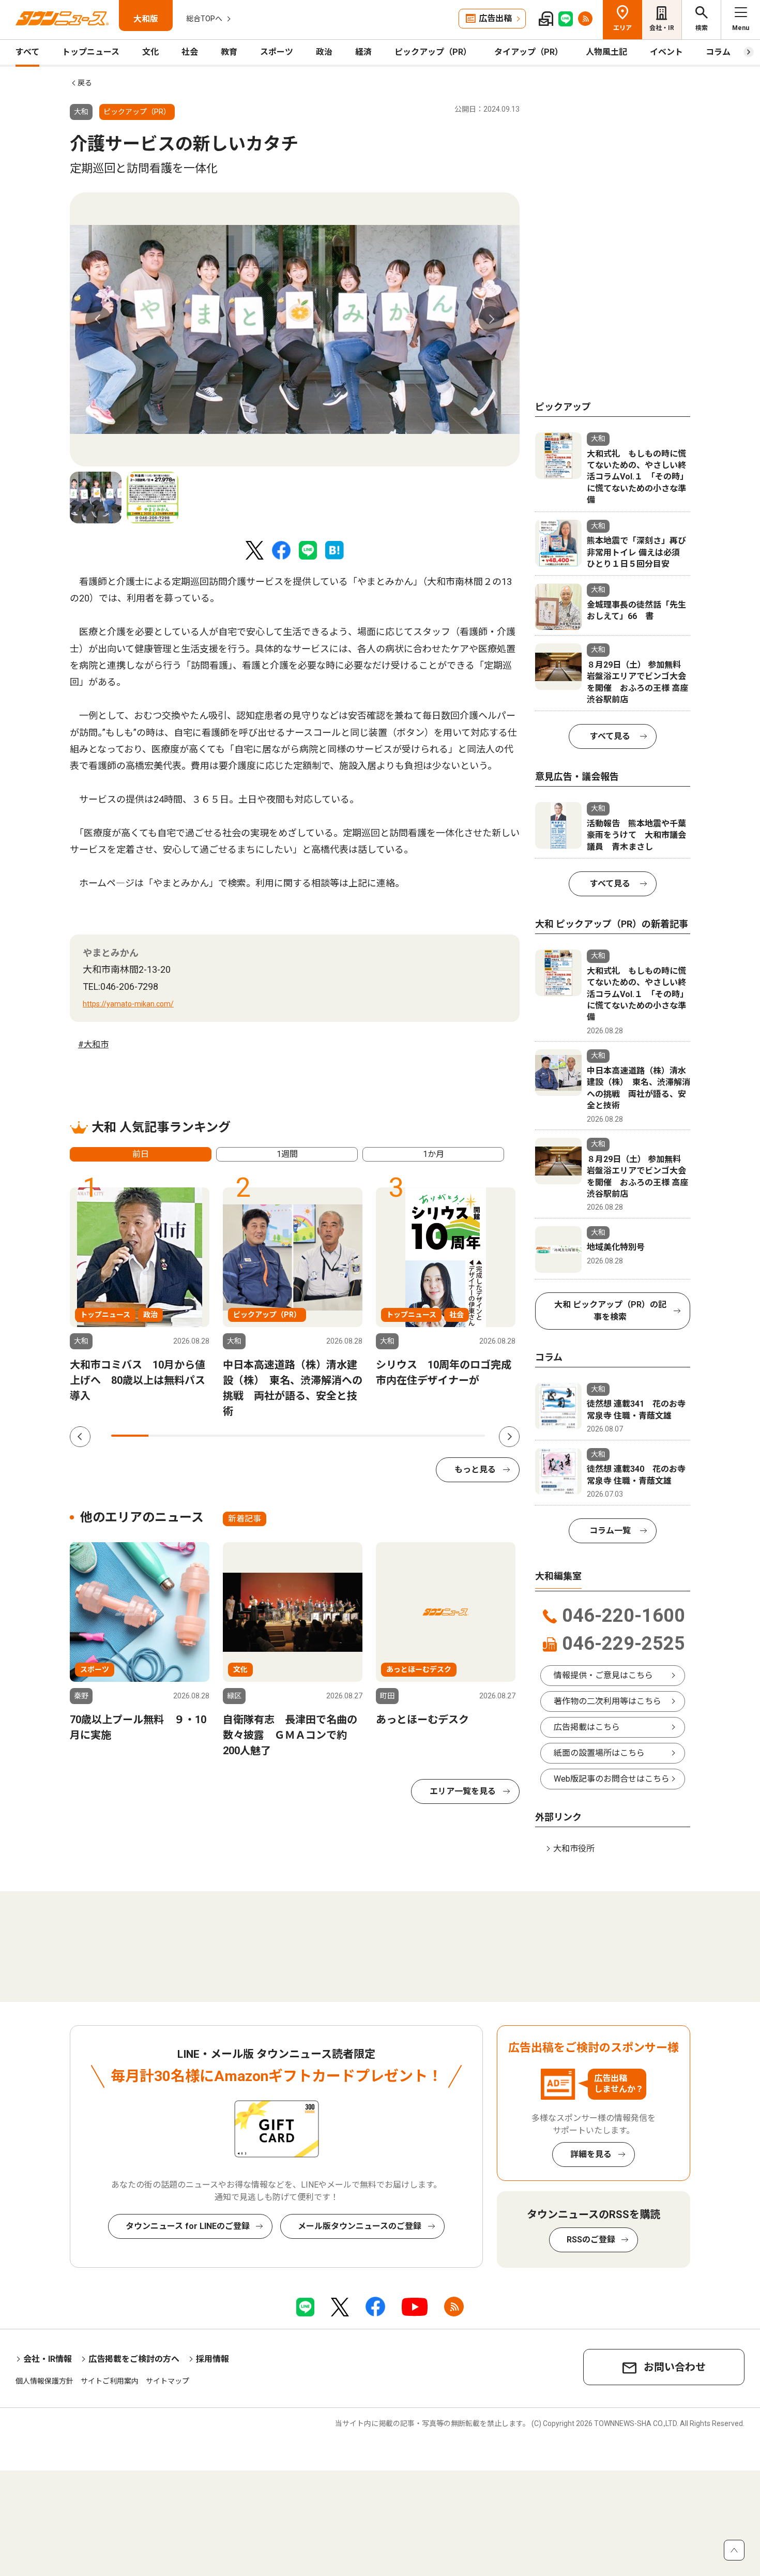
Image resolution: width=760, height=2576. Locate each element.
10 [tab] (466, 1436)
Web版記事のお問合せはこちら (612, 1779)
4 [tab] (242, 1436)
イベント (666, 52)
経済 (363, 52)
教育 (229, 52)
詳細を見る (591, 2154)
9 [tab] (429, 1436)
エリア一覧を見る (463, 1791)
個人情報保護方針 (44, 2381)
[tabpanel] (295, 329)
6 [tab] (317, 1436)
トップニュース (91, 52)
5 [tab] (279, 1436)
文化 (150, 52)
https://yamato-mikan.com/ (128, 1004)
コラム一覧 (610, 1531)
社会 (190, 52)
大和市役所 (574, 1849)
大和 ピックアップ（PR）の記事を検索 (610, 1311)
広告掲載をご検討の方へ (134, 2359)
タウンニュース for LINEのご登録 (188, 2226)
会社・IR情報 (48, 2359)
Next (491, 319)
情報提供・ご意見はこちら (603, 1675)
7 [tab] (354, 1436)
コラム (718, 52)
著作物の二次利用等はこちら (607, 1701)
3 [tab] (205, 1436)
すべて (27, 52)
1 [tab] (130, 1436)
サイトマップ (168, 2381)
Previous (98, 319)
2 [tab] (167, 1436)
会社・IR (662, 28)
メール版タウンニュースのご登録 (360, 2226)
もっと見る (475, 1470)
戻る (85, 83)
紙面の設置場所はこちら (599, 1753)
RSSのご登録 (591, 2240)
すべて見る (610, 736)
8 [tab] (391, 1436)
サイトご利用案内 (110, 2381)
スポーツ (277, 52)
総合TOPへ (204, 19)
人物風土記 (606, 52)
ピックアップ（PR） (433, 52)
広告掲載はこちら (587, 1727)
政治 (324, 52)
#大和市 (93, 1044)
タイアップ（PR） (529, 52)
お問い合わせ (675, 2367)
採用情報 (212, 2359)
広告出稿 (495, 18)
